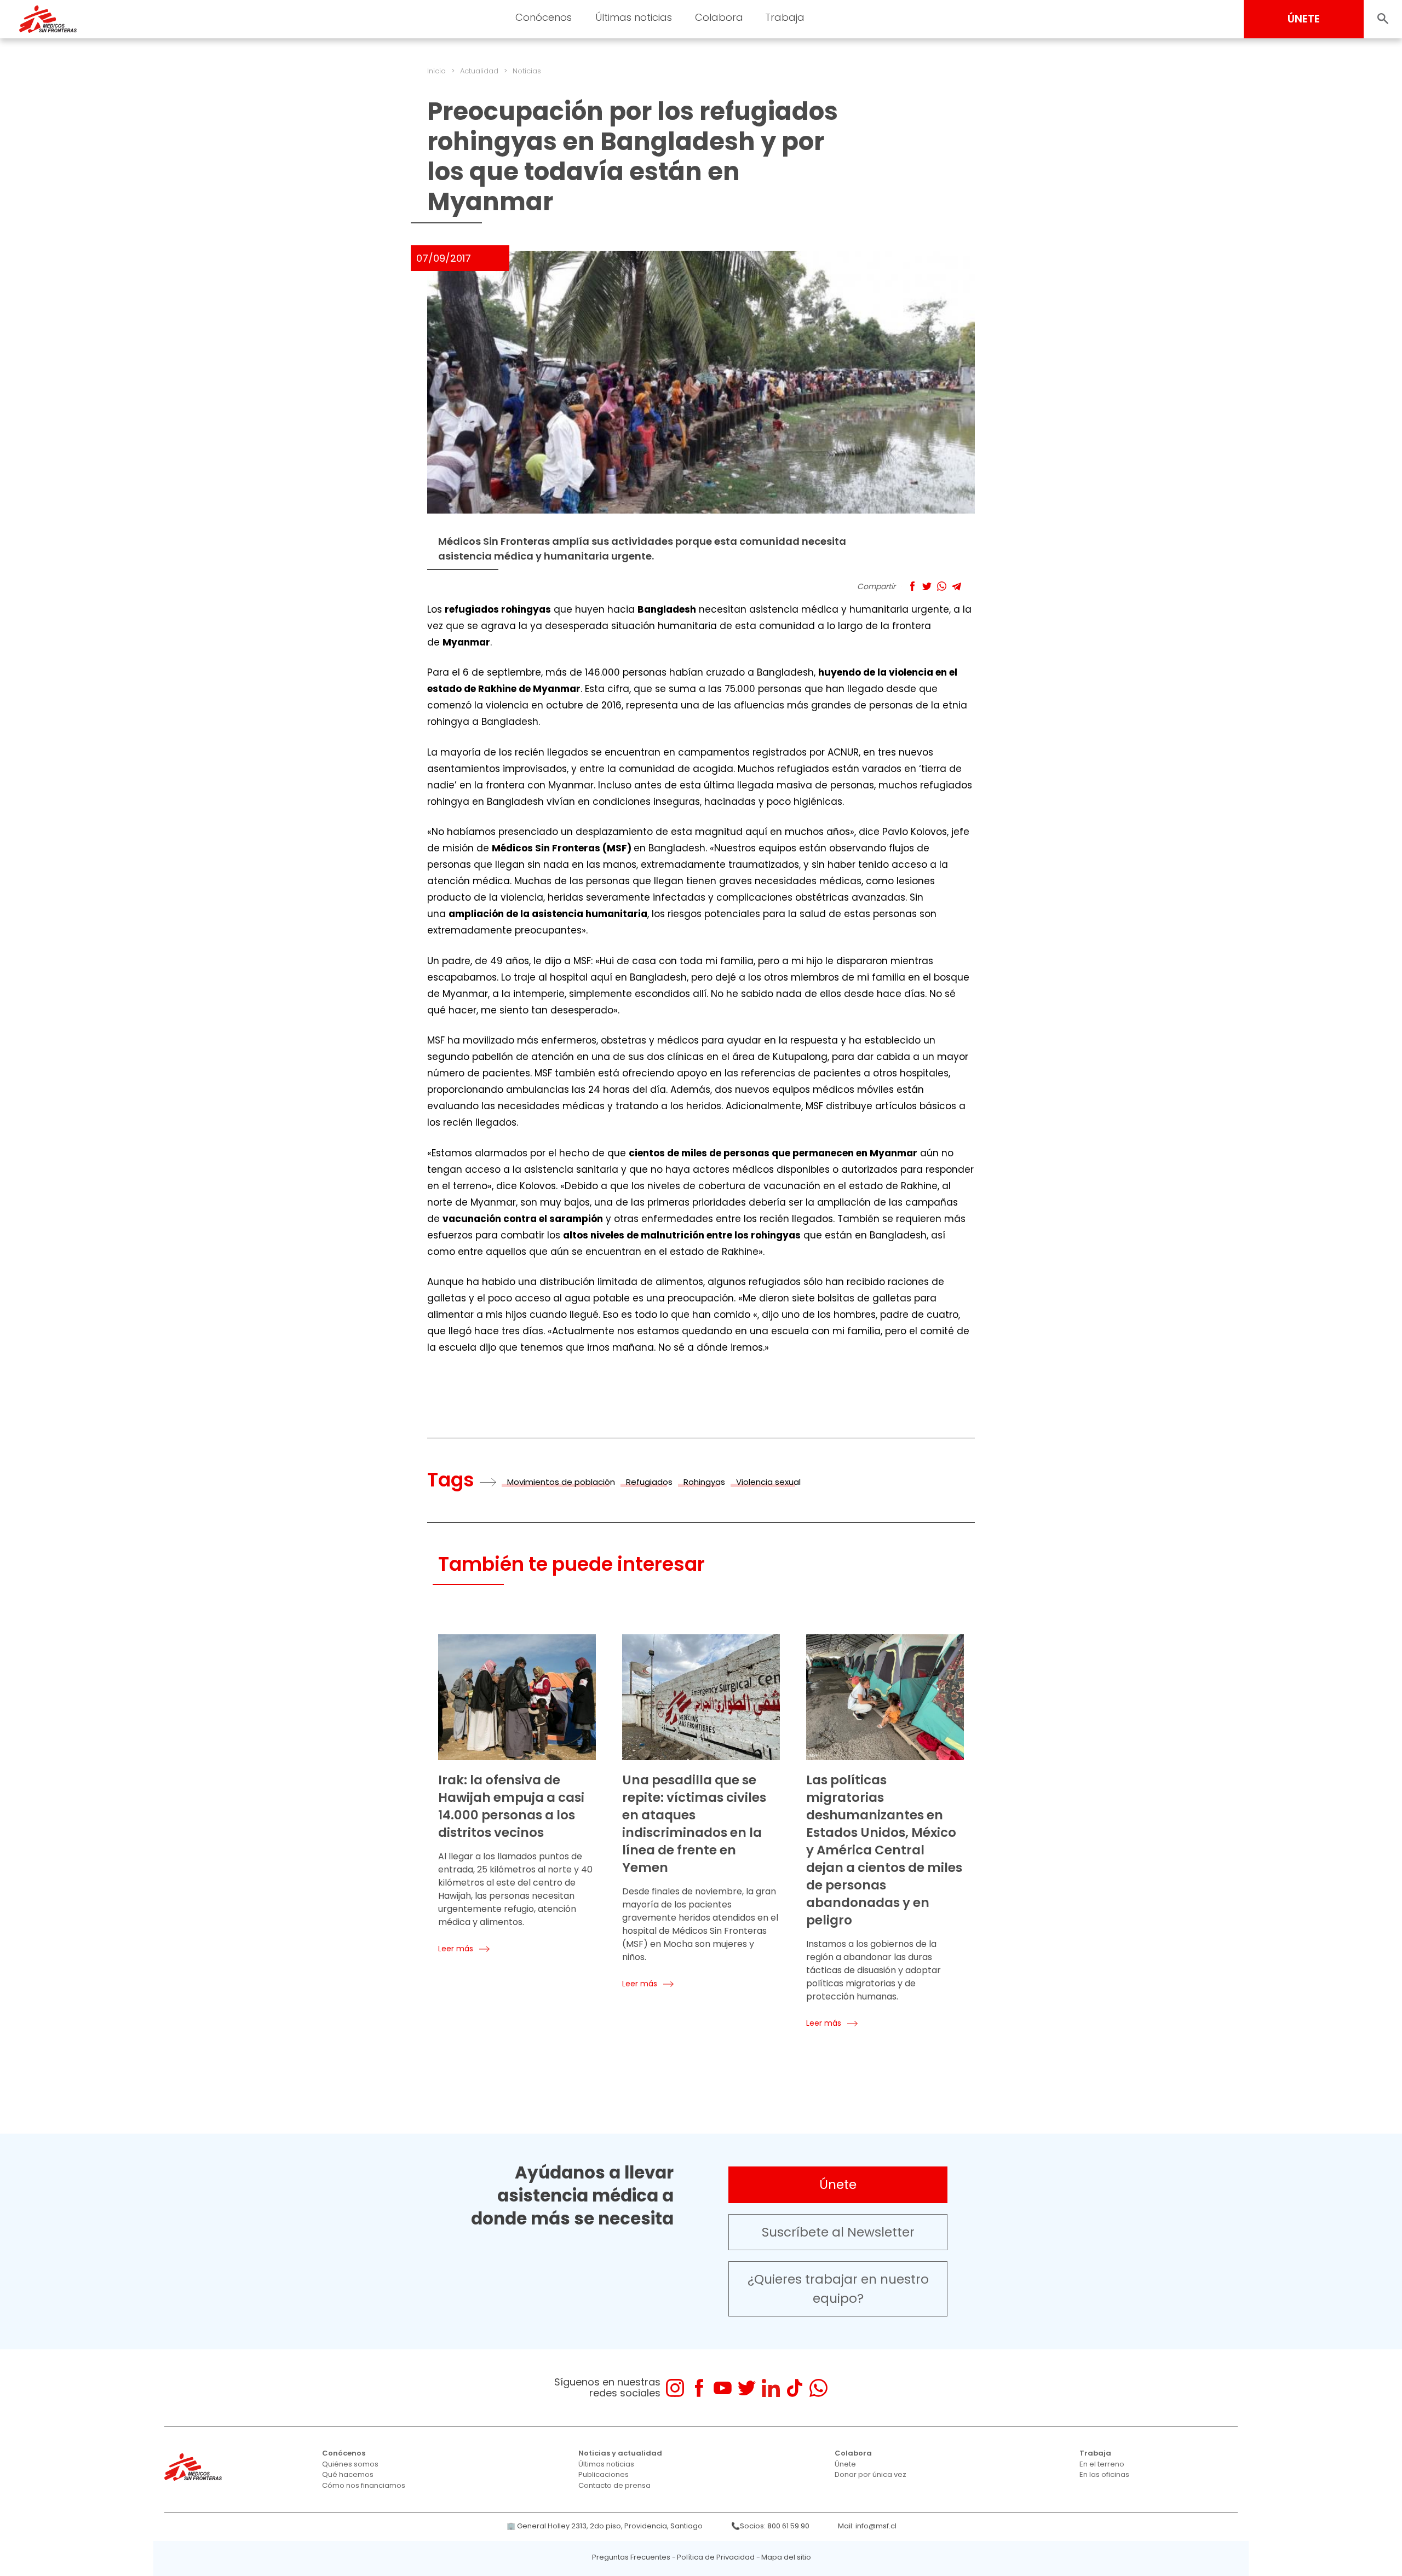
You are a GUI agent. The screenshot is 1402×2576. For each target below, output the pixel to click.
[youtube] (723, 2388)
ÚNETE (1304, 19)
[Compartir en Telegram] (956, 586)
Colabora (719, 17)
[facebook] (699, 2388)
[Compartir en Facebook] (912, 586)
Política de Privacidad (716, 2557)
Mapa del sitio (786, 2557)
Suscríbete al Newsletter (838, 2232)
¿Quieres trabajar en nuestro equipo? (838, 2289)
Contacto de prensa (614, 2485)
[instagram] (675, 2388)
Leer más (456, 1949)
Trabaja (785, 17)
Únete (838, 2185)
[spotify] (842, 2388)
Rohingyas (704, 1482)
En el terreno (1102, 2464)
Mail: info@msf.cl (867, 2526)
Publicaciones (604, 2474)
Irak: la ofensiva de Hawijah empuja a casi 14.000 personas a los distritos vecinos (511, 1806)
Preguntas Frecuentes (631, 2557)
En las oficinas (1104, 2474)
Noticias (527, 71)
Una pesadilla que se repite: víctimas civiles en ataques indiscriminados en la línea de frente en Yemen (694, 1824)
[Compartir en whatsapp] (942, 586)
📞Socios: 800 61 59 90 (770, 2526)
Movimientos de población (561, 1482)
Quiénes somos (350, 2464)
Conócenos (544, 17)
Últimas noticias (634, 17)
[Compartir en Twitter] (927, 586)
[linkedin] (771, 2388)
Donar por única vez (870, 2474)
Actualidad (479, 71)
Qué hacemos (348, 2474)
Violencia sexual (768, 1482)
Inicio (436, 71)
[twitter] (747, 2388)
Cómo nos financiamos (364, 2485)
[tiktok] (794, 2388)
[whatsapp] (818, 2388)
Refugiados (649, 1482)
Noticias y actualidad (620, 2453)
